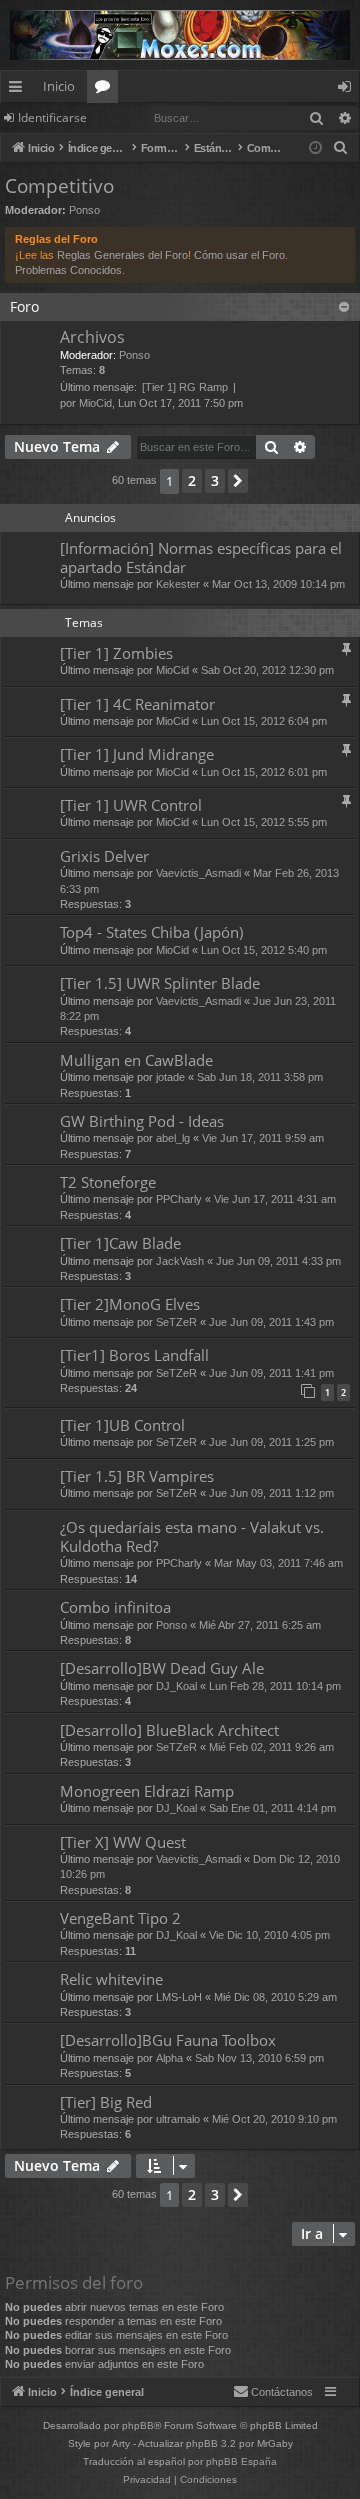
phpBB (138, 2425)
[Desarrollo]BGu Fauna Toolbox (168, 2040)
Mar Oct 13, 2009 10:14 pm (278, 584)
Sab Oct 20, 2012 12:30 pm (267, 670)
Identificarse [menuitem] (348, 90)
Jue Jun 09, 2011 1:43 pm (271, 1322)
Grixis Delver (104, 856)
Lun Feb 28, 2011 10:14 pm (275, 1686)
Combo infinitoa (115, 1607)
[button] (238, 481)
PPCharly (179, 1199)
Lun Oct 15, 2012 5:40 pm (264, 950)
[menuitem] (341, 148)
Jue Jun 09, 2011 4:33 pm (278, 1261)
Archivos (92, 337)
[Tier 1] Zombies (116, 653)
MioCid (95, 403)
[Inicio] (180, 35)
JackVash (180, 1261)
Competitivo (59, 186)
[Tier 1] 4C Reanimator (137, 704)
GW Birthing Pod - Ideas (142, 1121)
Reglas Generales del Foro (122, 255)
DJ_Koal (176, 1686)
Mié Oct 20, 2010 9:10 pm (274, 2119)
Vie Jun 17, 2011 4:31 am (275, 1199)
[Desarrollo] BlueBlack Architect (169, 1730)
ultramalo (178, 2119)
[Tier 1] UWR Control (131, 805)
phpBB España (241, 2461)
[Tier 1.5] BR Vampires (137, 1476)
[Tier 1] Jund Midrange (137, 754)
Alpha (169, 2058)
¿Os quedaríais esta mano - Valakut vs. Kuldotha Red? (192, 1536)
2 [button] (192, 480)
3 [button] (215, 480)
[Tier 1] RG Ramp (185, 387)
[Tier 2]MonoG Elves (130, 1304)
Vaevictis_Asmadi (198, 873)
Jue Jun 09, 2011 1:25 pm (271, 1442)
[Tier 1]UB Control (122, 1425)
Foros (106, 90)
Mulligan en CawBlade (136, 1060)
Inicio (59, 86)
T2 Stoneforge (108, 1182)
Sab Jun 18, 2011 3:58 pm (260, 1077)
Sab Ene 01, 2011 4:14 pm (272, 1808)
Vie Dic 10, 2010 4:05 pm (269, 1935)
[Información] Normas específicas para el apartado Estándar (201, 557)
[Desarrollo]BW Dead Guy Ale (162, 1668)
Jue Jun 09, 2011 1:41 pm (271, 1373)
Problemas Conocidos (68, 270)
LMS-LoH (179, 1997)
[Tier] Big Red (106, 2102)
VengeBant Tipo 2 (120, 1918)
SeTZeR (176, 1322)
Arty (121, 2443)
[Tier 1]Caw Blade (120, 1243)
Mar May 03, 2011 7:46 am (278, 1563)
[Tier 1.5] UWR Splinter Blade (160, 983)
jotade (170, 1077)
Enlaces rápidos (19, 90)
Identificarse (52, 117)
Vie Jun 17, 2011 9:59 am (263, 1138)
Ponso (84, 210)
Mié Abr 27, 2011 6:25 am (260, 1625)
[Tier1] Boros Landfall (134, 1355)
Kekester (178, 584)
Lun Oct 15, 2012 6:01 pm (264, 772)
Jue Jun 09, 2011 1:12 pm (271, 1493)
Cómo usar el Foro (239, 255)
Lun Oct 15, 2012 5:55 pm (264, 822)
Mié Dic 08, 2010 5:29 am (275, 1997)
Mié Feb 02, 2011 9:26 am (271, 1747)
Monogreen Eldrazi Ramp (147, 1791)
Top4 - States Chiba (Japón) (151, 932)
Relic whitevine (111, 1979)
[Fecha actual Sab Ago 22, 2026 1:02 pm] (315, 148)
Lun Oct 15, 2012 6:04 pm (264, 721)
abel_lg (173, 1138)
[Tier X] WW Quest (123, 1842)
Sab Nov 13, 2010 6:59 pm (259, 2058)
